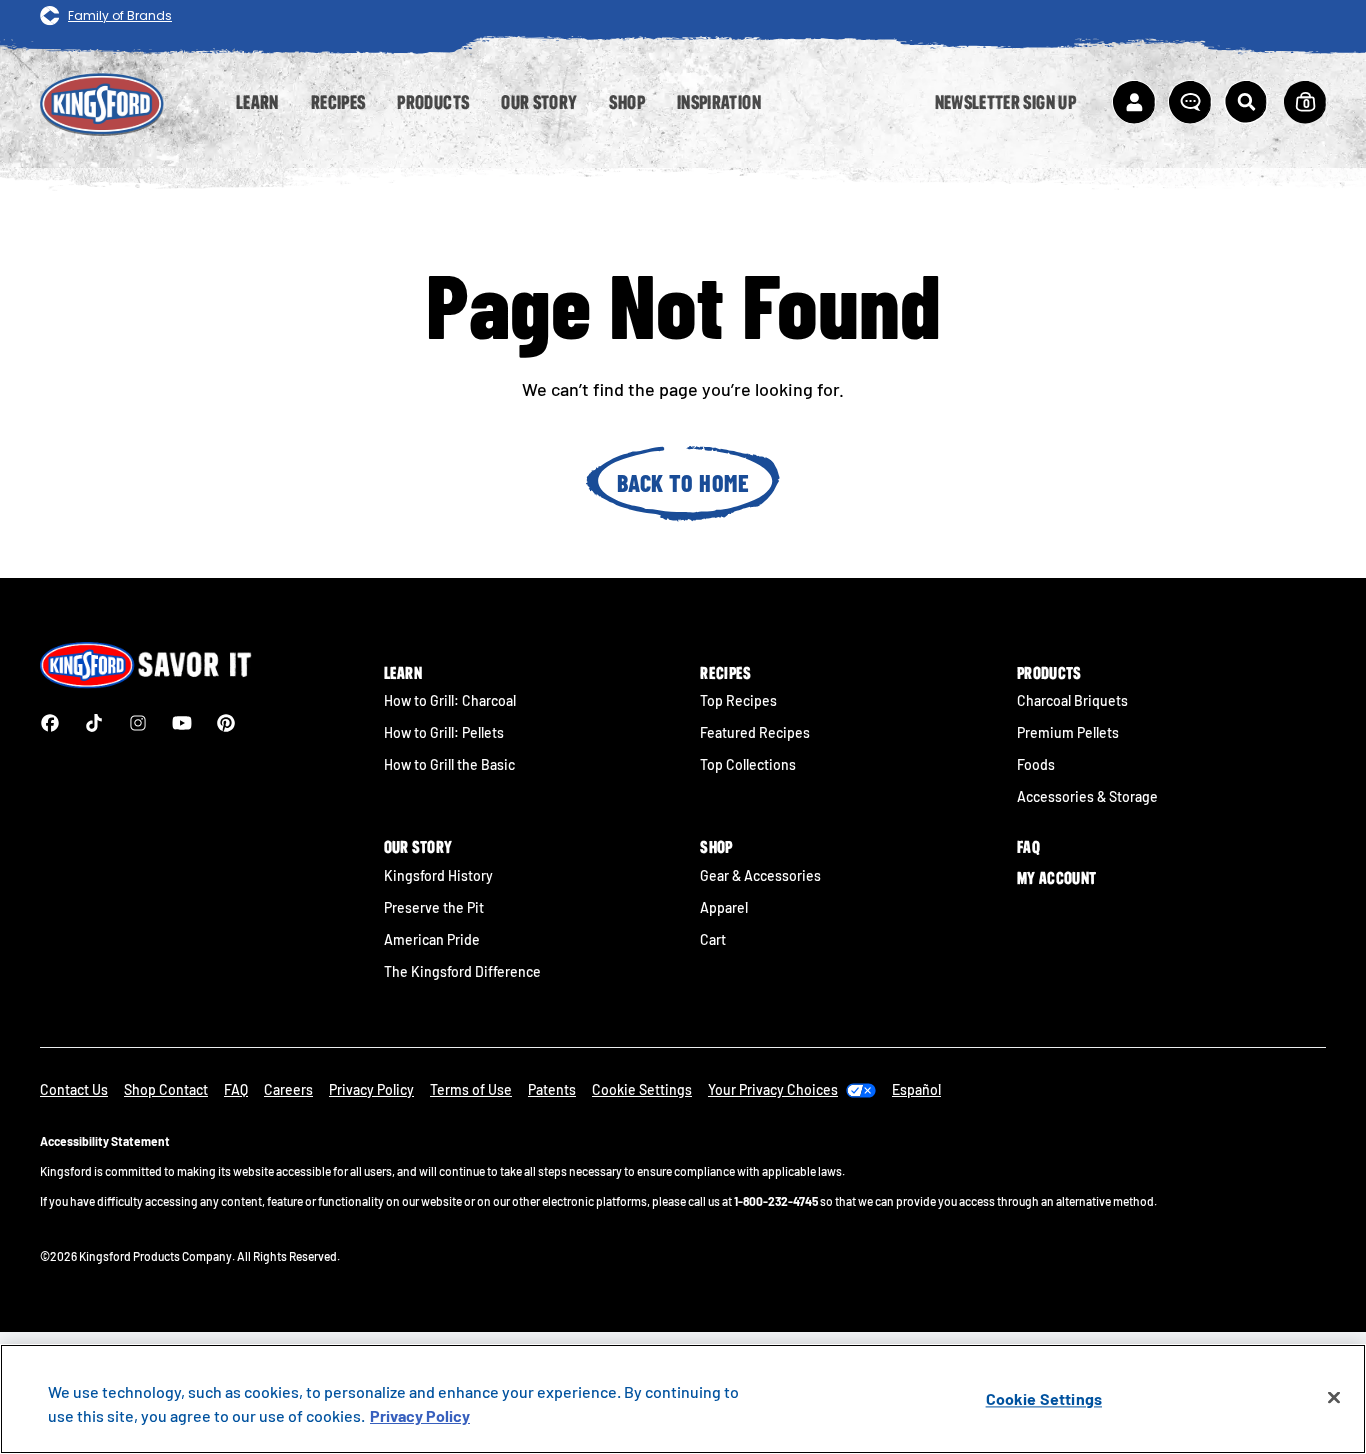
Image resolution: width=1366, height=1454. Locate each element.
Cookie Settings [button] (642, 1089)
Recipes (725, 673)
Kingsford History (438, 875)
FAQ (1028, 847)
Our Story (418, 847)
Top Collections (748, 764)
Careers (288, 1089)
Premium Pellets (1068, 732)
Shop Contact (166, 1089)
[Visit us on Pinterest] (226, 723)
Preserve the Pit (434, 907)
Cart (713, 939)
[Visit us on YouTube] (182, 723)
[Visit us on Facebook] (50, 723)
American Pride (432, 939)
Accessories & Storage (1087, 796)
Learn (403, 673)
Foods (1036, 764)
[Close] (1334, 1398)
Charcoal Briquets (1072, 700)
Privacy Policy (371, 1089)
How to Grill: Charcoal (450, 700)
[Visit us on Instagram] (138, 723)
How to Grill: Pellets (444, 732)
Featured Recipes (755, 732)
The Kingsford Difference (462, 971)
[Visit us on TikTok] (94, 723)
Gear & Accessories (760, 875)
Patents (552, 1089)
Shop (716, 847)
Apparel (724, 907)
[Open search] (1246, 102)
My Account (1056, 878)
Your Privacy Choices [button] (773, 1089)
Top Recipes (738, 700)
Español (916, 1089)
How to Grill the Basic (449, 764)
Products (1049, 673)
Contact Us (74, 1089)
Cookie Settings (1044, 1398)
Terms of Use (471, 1089)
